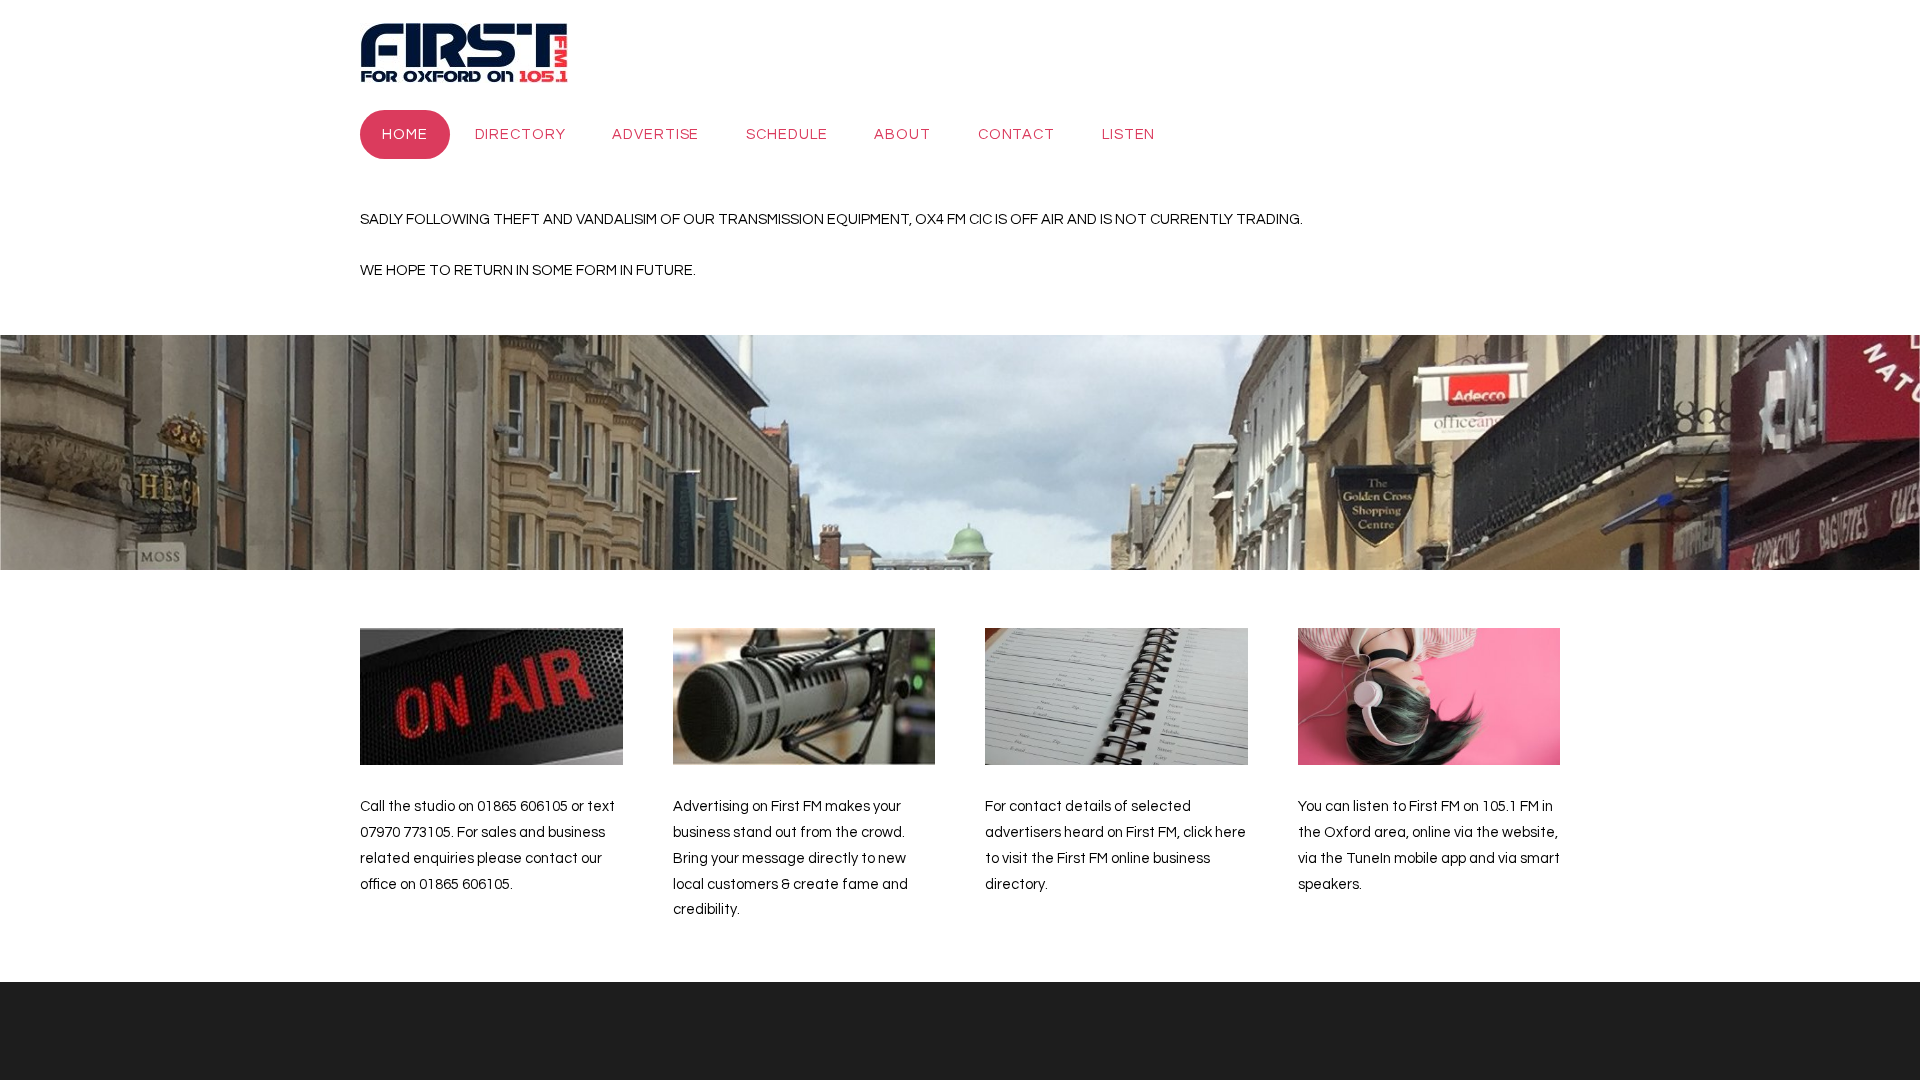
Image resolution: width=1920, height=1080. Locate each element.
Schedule (786, 134)
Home (405, 134)
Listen (1128, 134)
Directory (520, 134)
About (902, 134)
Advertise (655, 134)
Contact (1016, 134)
